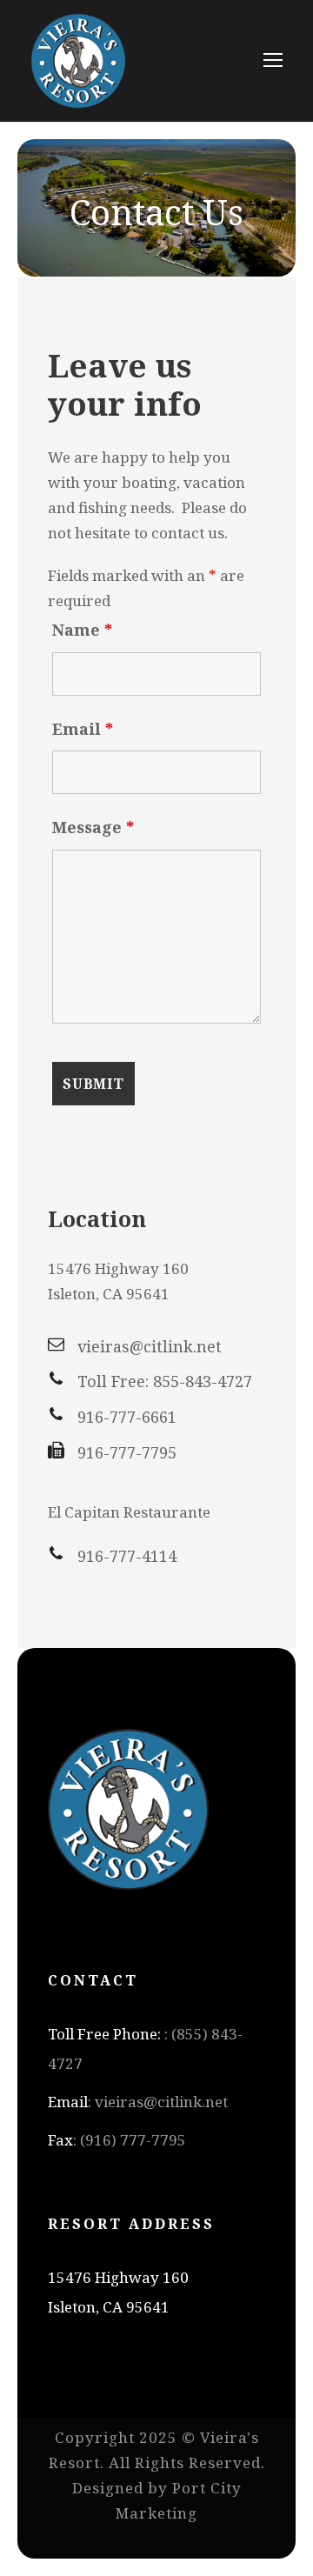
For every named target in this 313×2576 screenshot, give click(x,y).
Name (82, 630)
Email (83, 729)
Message (93, 827)
